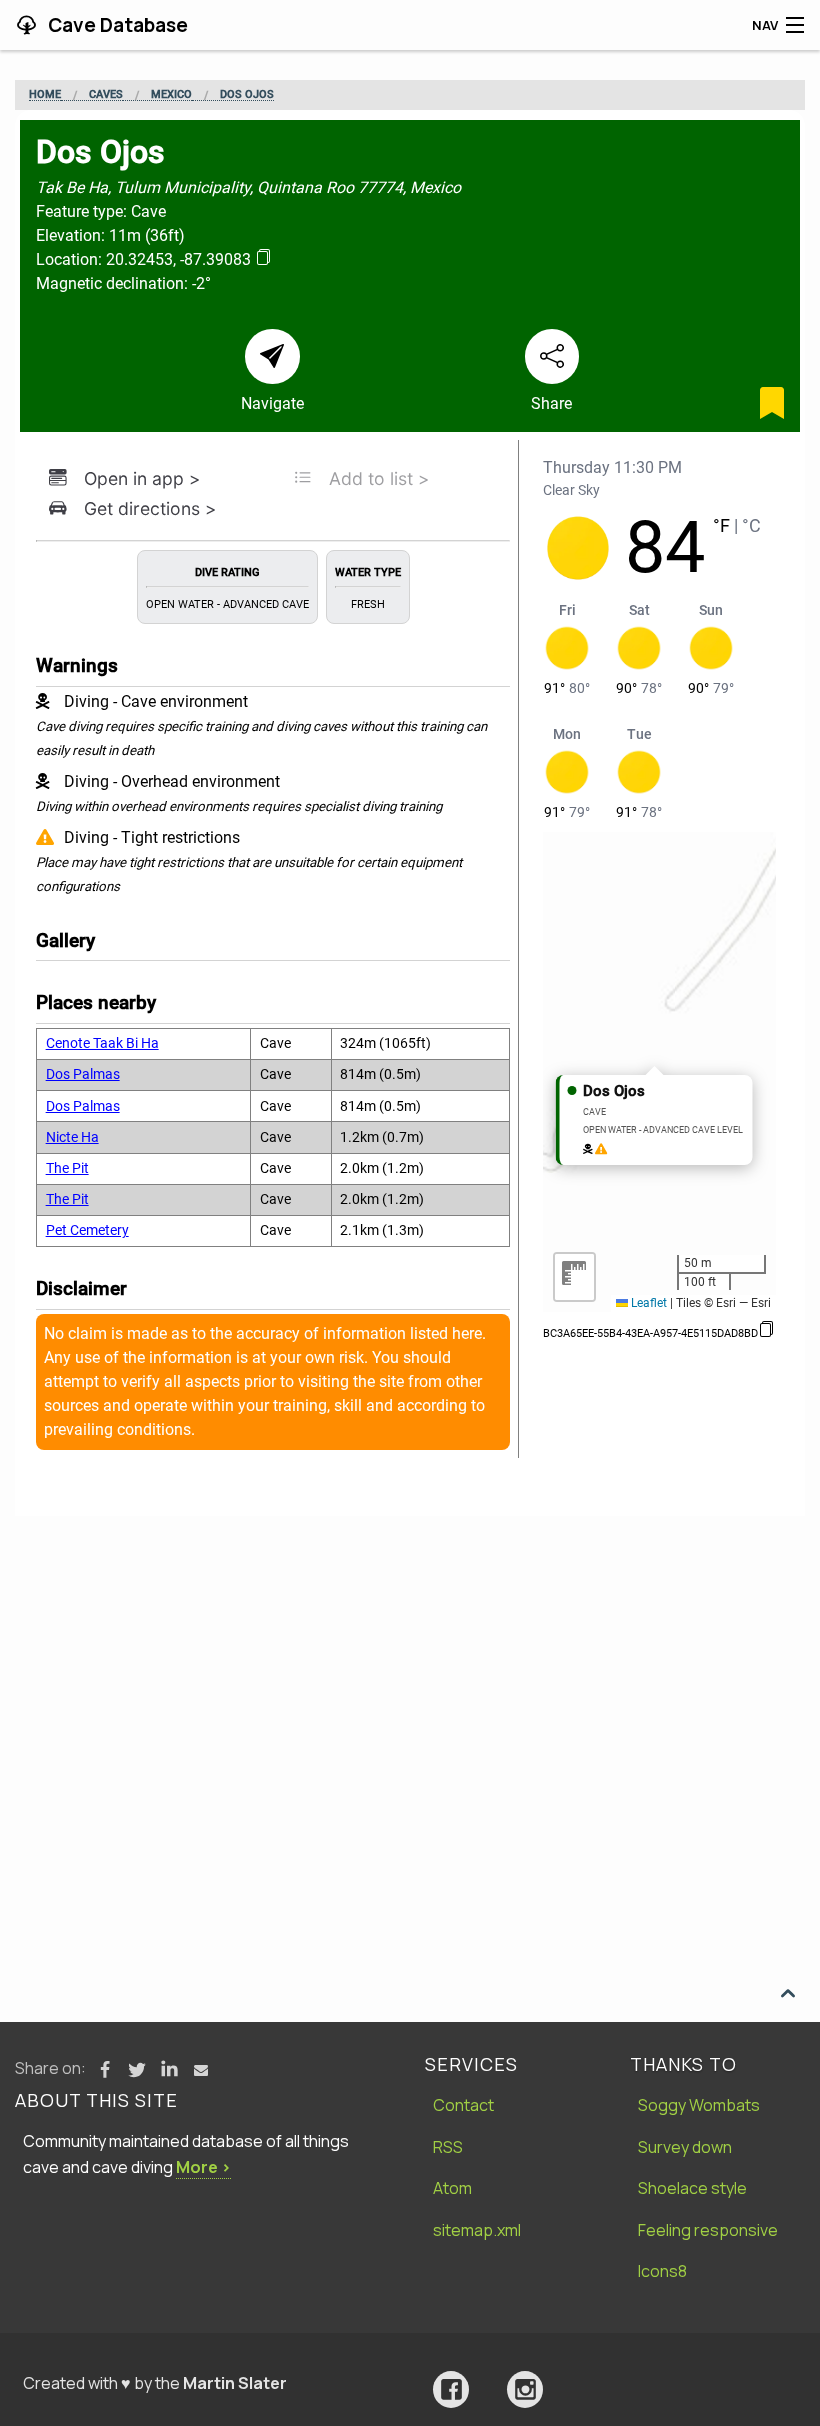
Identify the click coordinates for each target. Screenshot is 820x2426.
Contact (463, 2105)
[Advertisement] (410, 1666)
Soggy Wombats (699, 2105)
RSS (448, 2147)
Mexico (171, 95)
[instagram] (525, 2389)
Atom (452, 2188)
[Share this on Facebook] (105, 2070)
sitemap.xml (477, 2230)
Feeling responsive (708, 2230)
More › (203, 2167)
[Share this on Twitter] (137, 2070)
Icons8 (662, 2271)
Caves (106, 95)
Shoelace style (692, 2188)
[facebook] (451, 2389)
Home (45, 95)
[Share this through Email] (201, 2070)
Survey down (685, 2147)
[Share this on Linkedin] (169, 2070)
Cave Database (116, 25)
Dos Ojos (247, 95)
